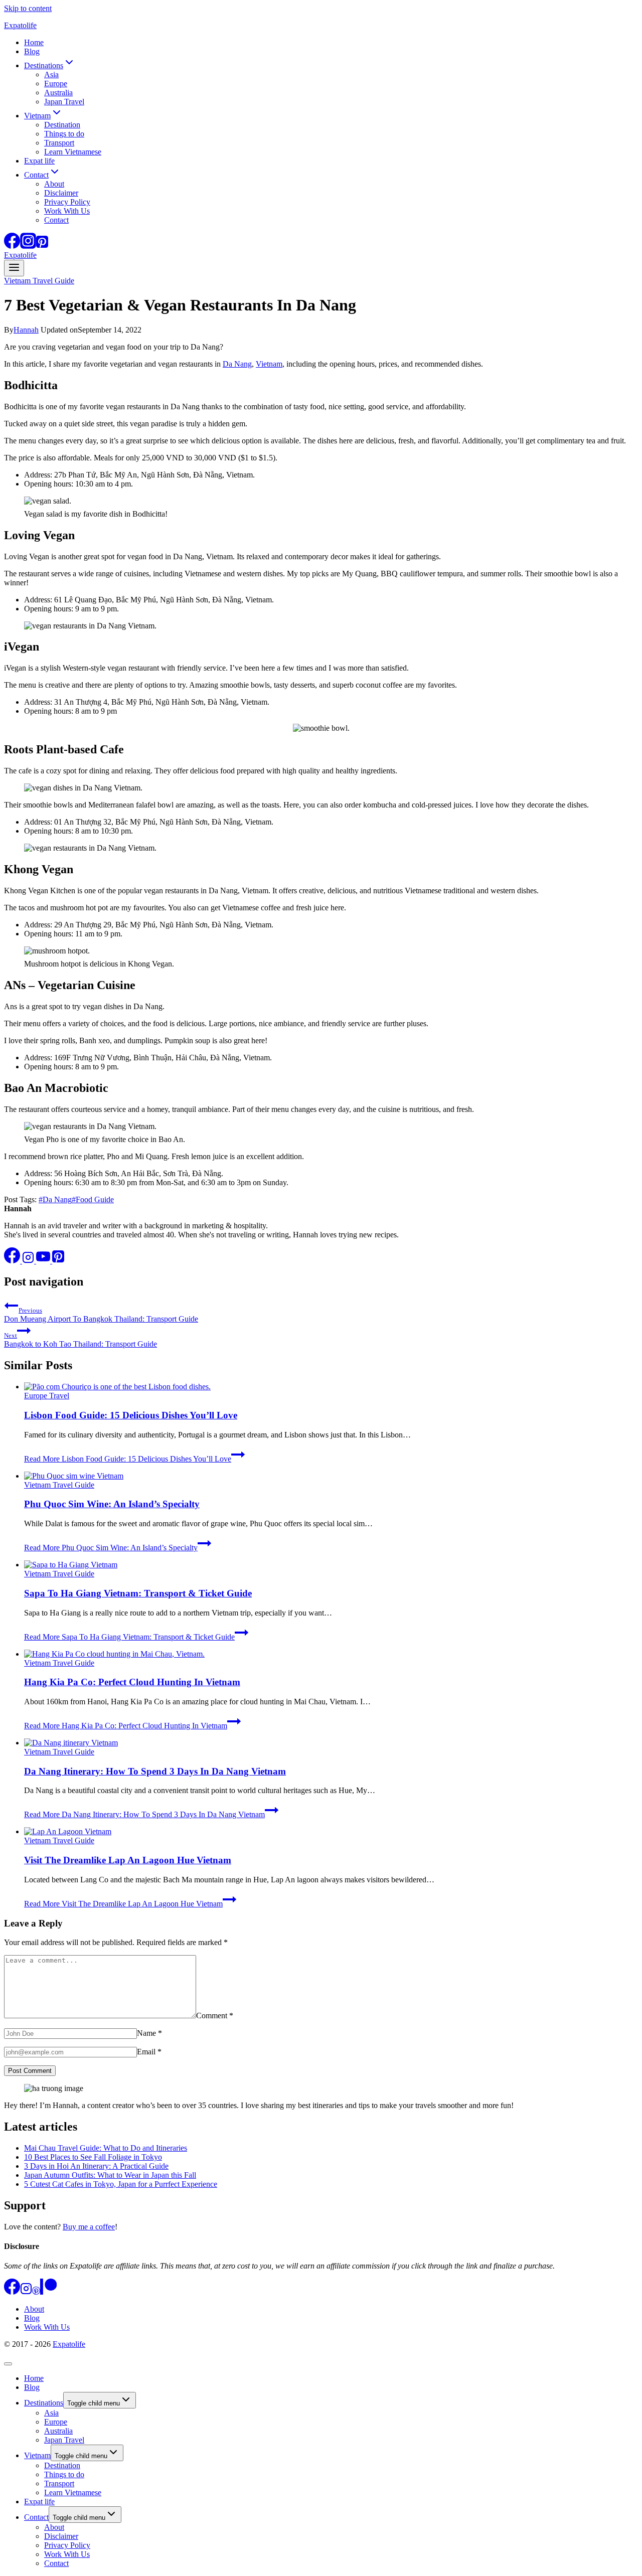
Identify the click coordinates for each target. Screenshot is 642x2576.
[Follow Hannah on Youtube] (44, 1261)
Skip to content (28, 8)
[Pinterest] (42, 246)
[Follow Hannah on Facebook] (13, 1261)
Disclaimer (61, 193)
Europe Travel (47, 1396)
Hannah (26, 330)
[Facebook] (12, 246)
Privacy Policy (67, 202)
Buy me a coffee (89, 2227)
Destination (62, 125)
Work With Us (67, 211)
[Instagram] (28, 246)
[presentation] (331, 1387)
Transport (59, 143)
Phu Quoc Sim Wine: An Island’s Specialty (112, 1504)
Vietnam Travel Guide (39, 281)
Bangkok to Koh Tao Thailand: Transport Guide (81, 1340)
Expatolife (69, 2344)
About (54, 184)
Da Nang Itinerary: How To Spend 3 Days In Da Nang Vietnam (155, 1771)
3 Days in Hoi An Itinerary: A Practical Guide (96, 2166)
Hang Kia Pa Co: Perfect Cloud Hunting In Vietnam (132, 1682)
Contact (56, 220)
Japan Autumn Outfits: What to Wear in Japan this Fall (110, 2175)
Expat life (39, 161)
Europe (56, 84)
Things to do (64, 134)
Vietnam (269, 364)
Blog (32, 51)
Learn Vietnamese (73, 152)
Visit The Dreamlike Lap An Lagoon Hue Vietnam (128, 1860)
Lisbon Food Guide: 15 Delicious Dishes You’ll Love (131, 1415)
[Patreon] (48, 2292)
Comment (215, 2016)
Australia (58, 93)
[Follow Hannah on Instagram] (29, 1261)
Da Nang (237, 364)
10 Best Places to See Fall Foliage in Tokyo (93, 2157)
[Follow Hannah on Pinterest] (58, 1261)
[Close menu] (8, 2364)
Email (149, 2052)
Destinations (44, 2403)
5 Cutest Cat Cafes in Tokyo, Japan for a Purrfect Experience (121, 2184)
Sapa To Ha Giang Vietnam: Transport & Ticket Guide (138, 1593)
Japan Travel (64, 102)
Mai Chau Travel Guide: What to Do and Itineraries (106, 2148)
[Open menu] (14, 268)
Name (149, 2033)
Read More (128, 1459)
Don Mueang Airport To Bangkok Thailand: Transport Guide (101, 1315)
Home (34, 42)
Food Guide (93, 1199)
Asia (51, 74)
